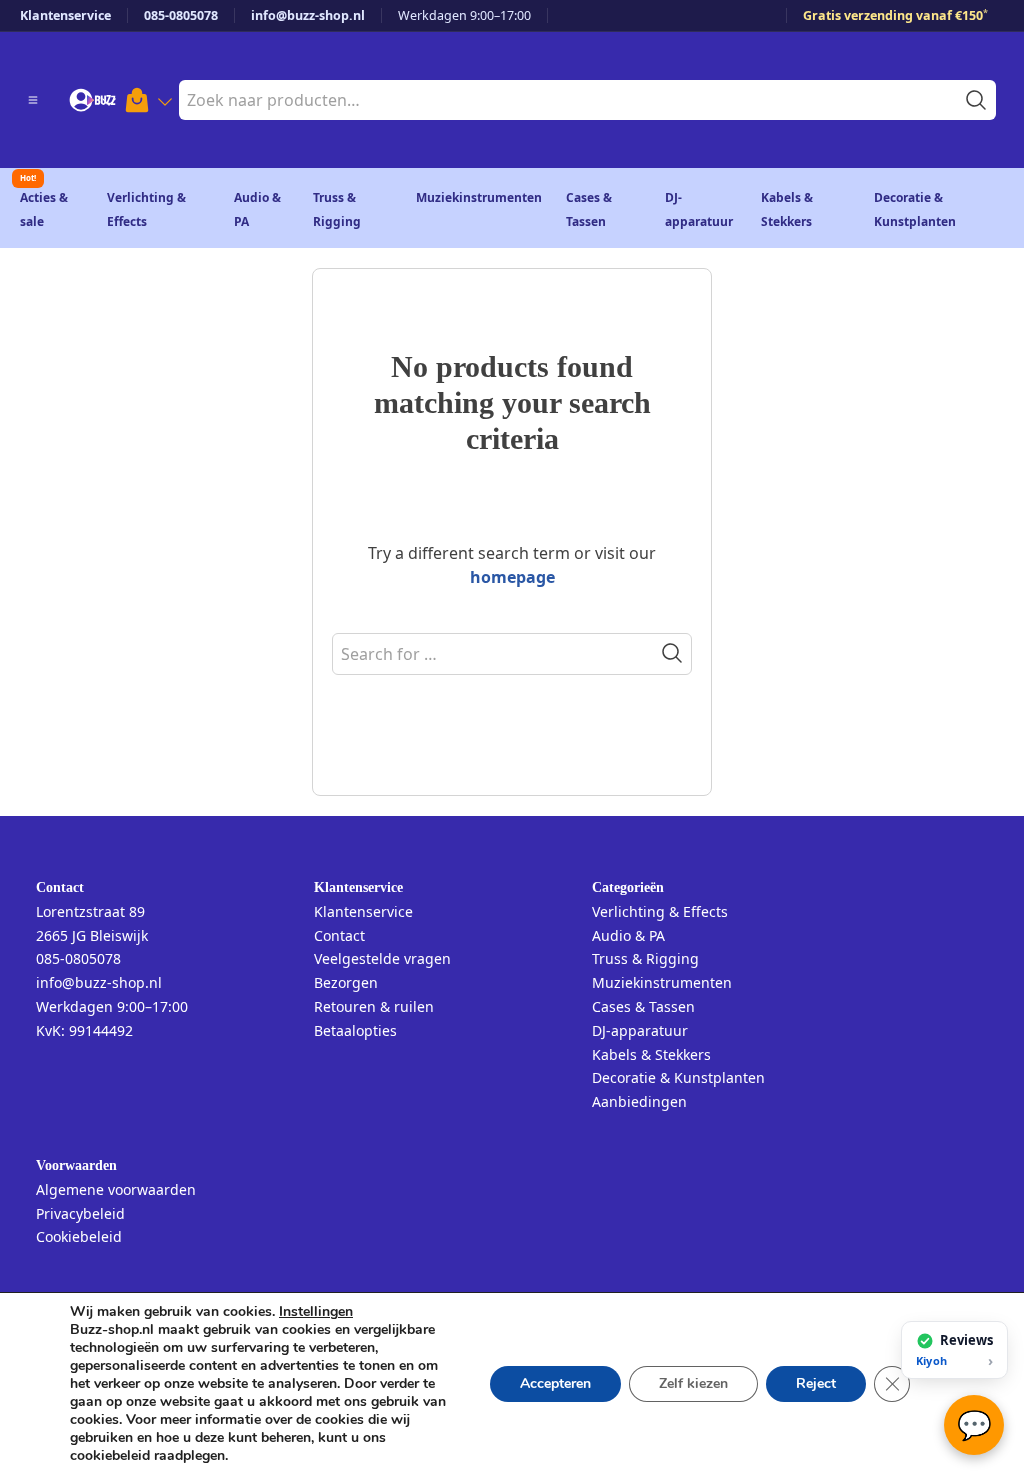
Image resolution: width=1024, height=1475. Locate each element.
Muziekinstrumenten (479, 197)
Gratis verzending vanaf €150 (895, 15)
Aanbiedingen (639, 1101)
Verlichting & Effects (660, 911)
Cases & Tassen (643, 1006)
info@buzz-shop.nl (308, 15)
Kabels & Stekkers (651, 1054)
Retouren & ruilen (374, 1006)
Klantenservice (65, 15)
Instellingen (316, 1312)
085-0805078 (181, 15)
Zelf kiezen (693, 1383)
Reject (816, 1383)
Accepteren (555, 1383)
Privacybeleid (80, 1213)
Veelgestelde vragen (382, 958)
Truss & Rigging (645, 958)
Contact (339, 935)
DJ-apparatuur (640, 1030)
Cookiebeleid (79, 1236)
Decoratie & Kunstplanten (678, 1077)
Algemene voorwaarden (116, 1189)
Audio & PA (628, 935)
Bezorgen (346, 982)
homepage (512, 577)
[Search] (672, 653)
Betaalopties (355, 1030)
